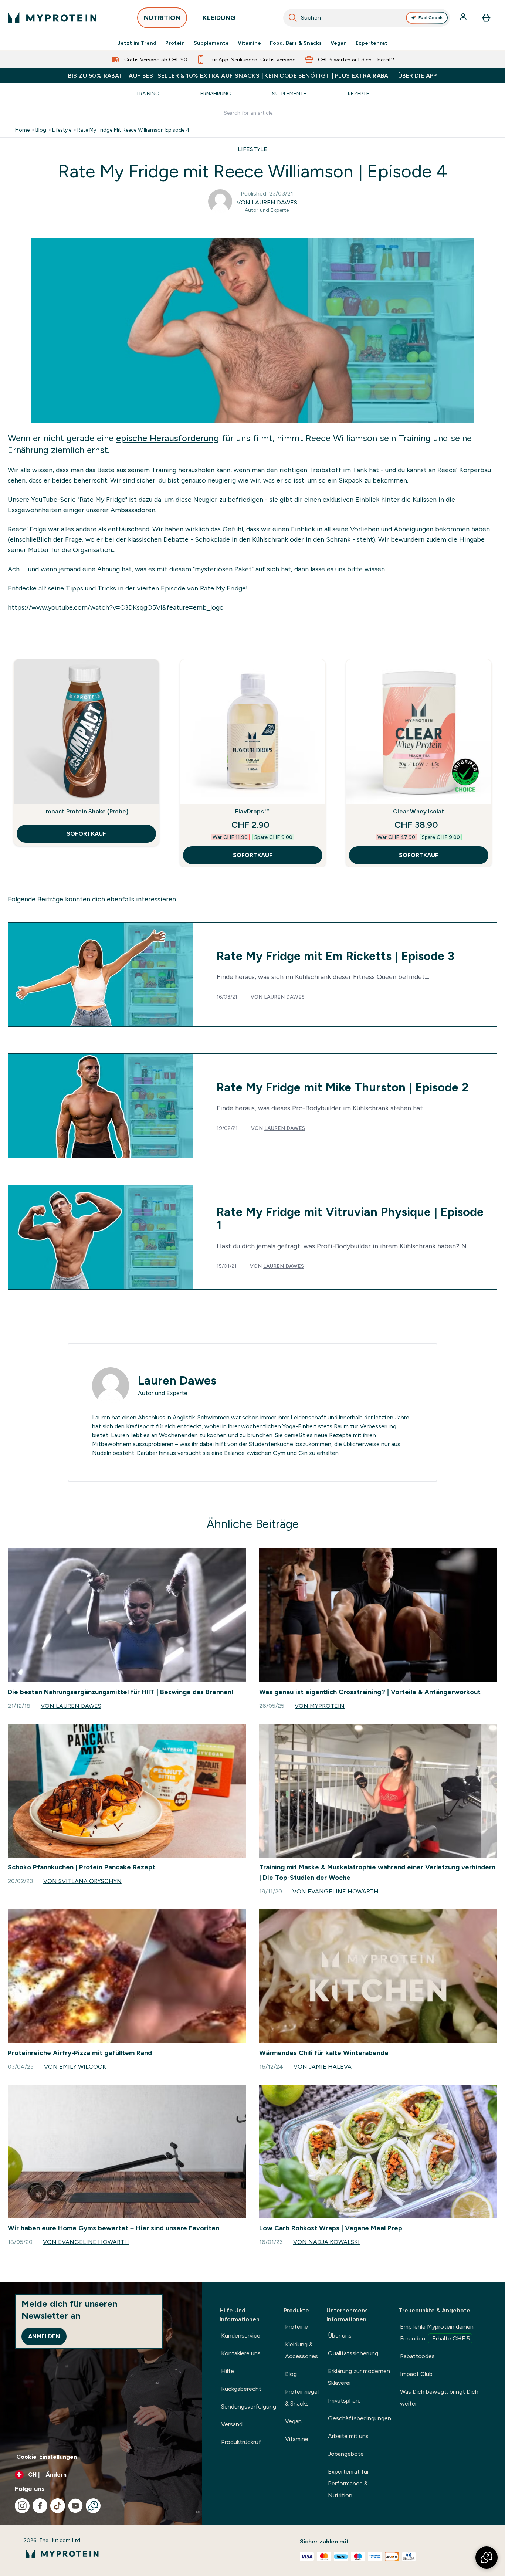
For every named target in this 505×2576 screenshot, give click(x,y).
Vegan (339, 43)
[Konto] (464, 18)
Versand (232, 2424)
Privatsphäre (344, 2401)
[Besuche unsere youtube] (75, 2506)
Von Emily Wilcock (75, 2067)
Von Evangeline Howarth (335, 1891)
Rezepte (359, 94)
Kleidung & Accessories (301, 2350)
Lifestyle (62, 130)
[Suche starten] (293, 18)
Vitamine (249, 43)
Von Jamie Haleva (323, 2067)
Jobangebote (346, 2454)
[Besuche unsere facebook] (40, 2506)
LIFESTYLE (253, 149)
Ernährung (216, 94)
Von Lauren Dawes (267, 202)
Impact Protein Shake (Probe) (86, 811)
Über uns (340, 2335)
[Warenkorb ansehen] (486, 18)
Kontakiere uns (241, 2353)
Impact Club (416, 2374)
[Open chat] (93, 2506)
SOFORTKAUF (86, 834)
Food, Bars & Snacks (296, 43)
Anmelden (44, 2336)
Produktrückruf (241, 2442)
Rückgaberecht (241, 2389)
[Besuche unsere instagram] (22, 2506)
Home (22, 130)
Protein (175, 43)
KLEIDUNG (219, 18)
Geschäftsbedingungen (360, 2418)
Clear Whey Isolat (418, 811)
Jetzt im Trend (137, 43)
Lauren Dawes (284, 997)
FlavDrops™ (253, 811)
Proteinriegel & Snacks (302, 2398)
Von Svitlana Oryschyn (82, 1881)
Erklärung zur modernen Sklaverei (359, 2377)
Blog (41, 130)
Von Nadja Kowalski (326, 2242)
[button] (487, 2558)
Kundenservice (241, 2335)
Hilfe (228, 2371)
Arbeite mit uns (348, 2436)
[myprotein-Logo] (52, 18)
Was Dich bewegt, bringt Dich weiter (439, 2398)
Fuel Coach (431, 18)
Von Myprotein (320, 1706)
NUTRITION (162, 18)
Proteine (296, 2327)
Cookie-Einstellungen (47, 2457)
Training (148, 94)
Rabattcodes (417, 2356)
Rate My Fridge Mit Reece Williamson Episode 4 (133, 130)
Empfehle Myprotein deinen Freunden (437, 2333)
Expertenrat (372, 43)
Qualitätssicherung (353, 2353)
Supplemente (211, 43)
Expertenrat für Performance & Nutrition (348, 2483)
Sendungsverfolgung (249, 2406)
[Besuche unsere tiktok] (58, 2506)
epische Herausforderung (168, 438)
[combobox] (367, 18)
